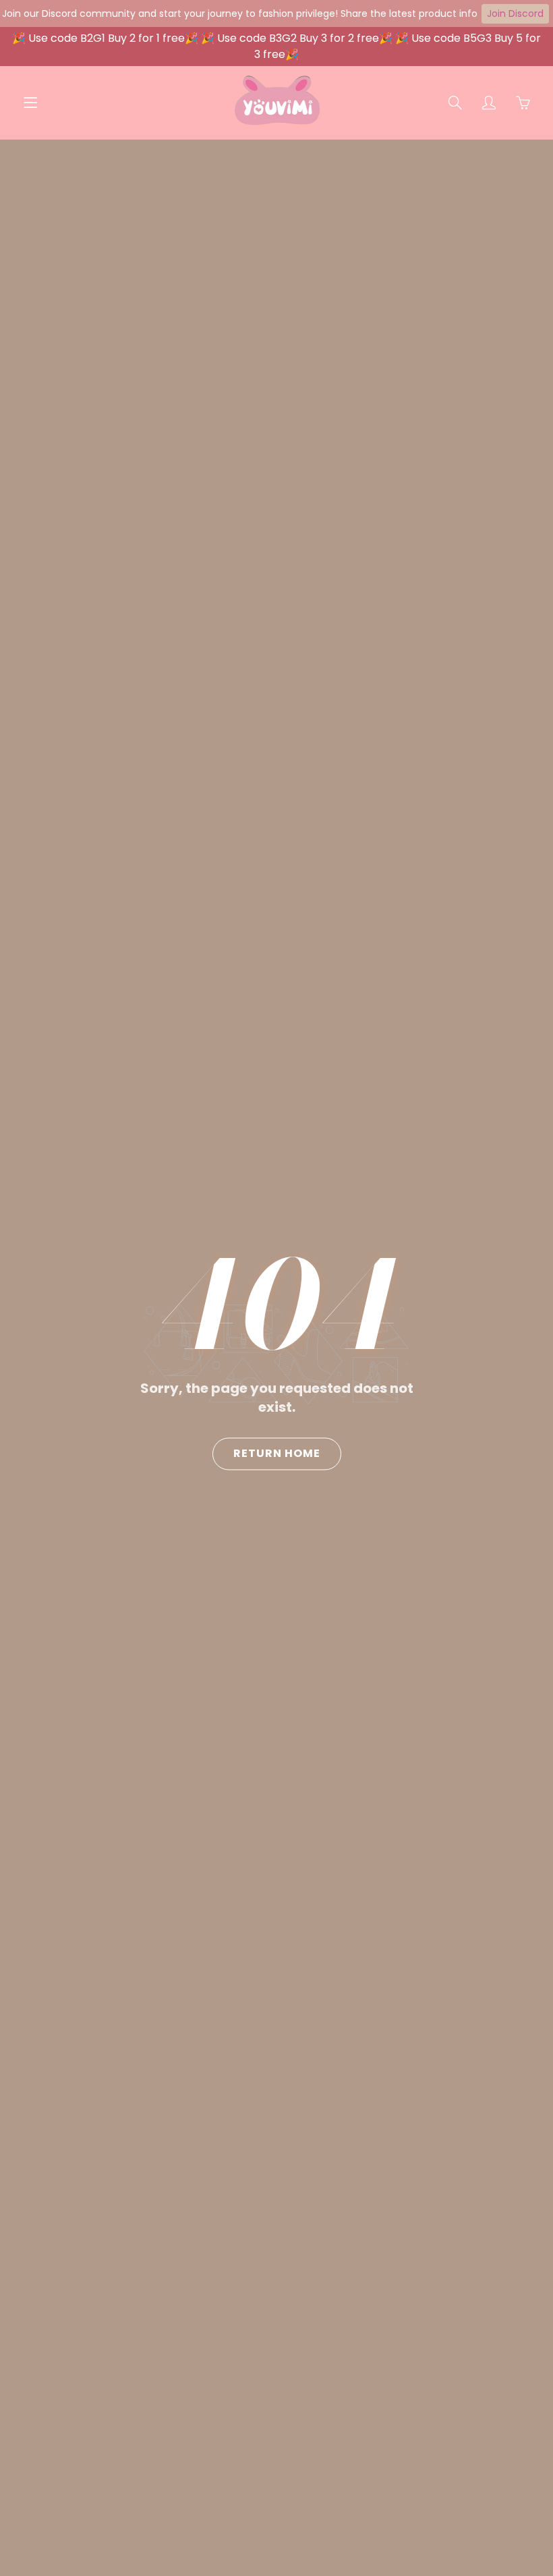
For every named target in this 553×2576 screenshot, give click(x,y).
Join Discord (515, 13)
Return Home (277, 1453)
